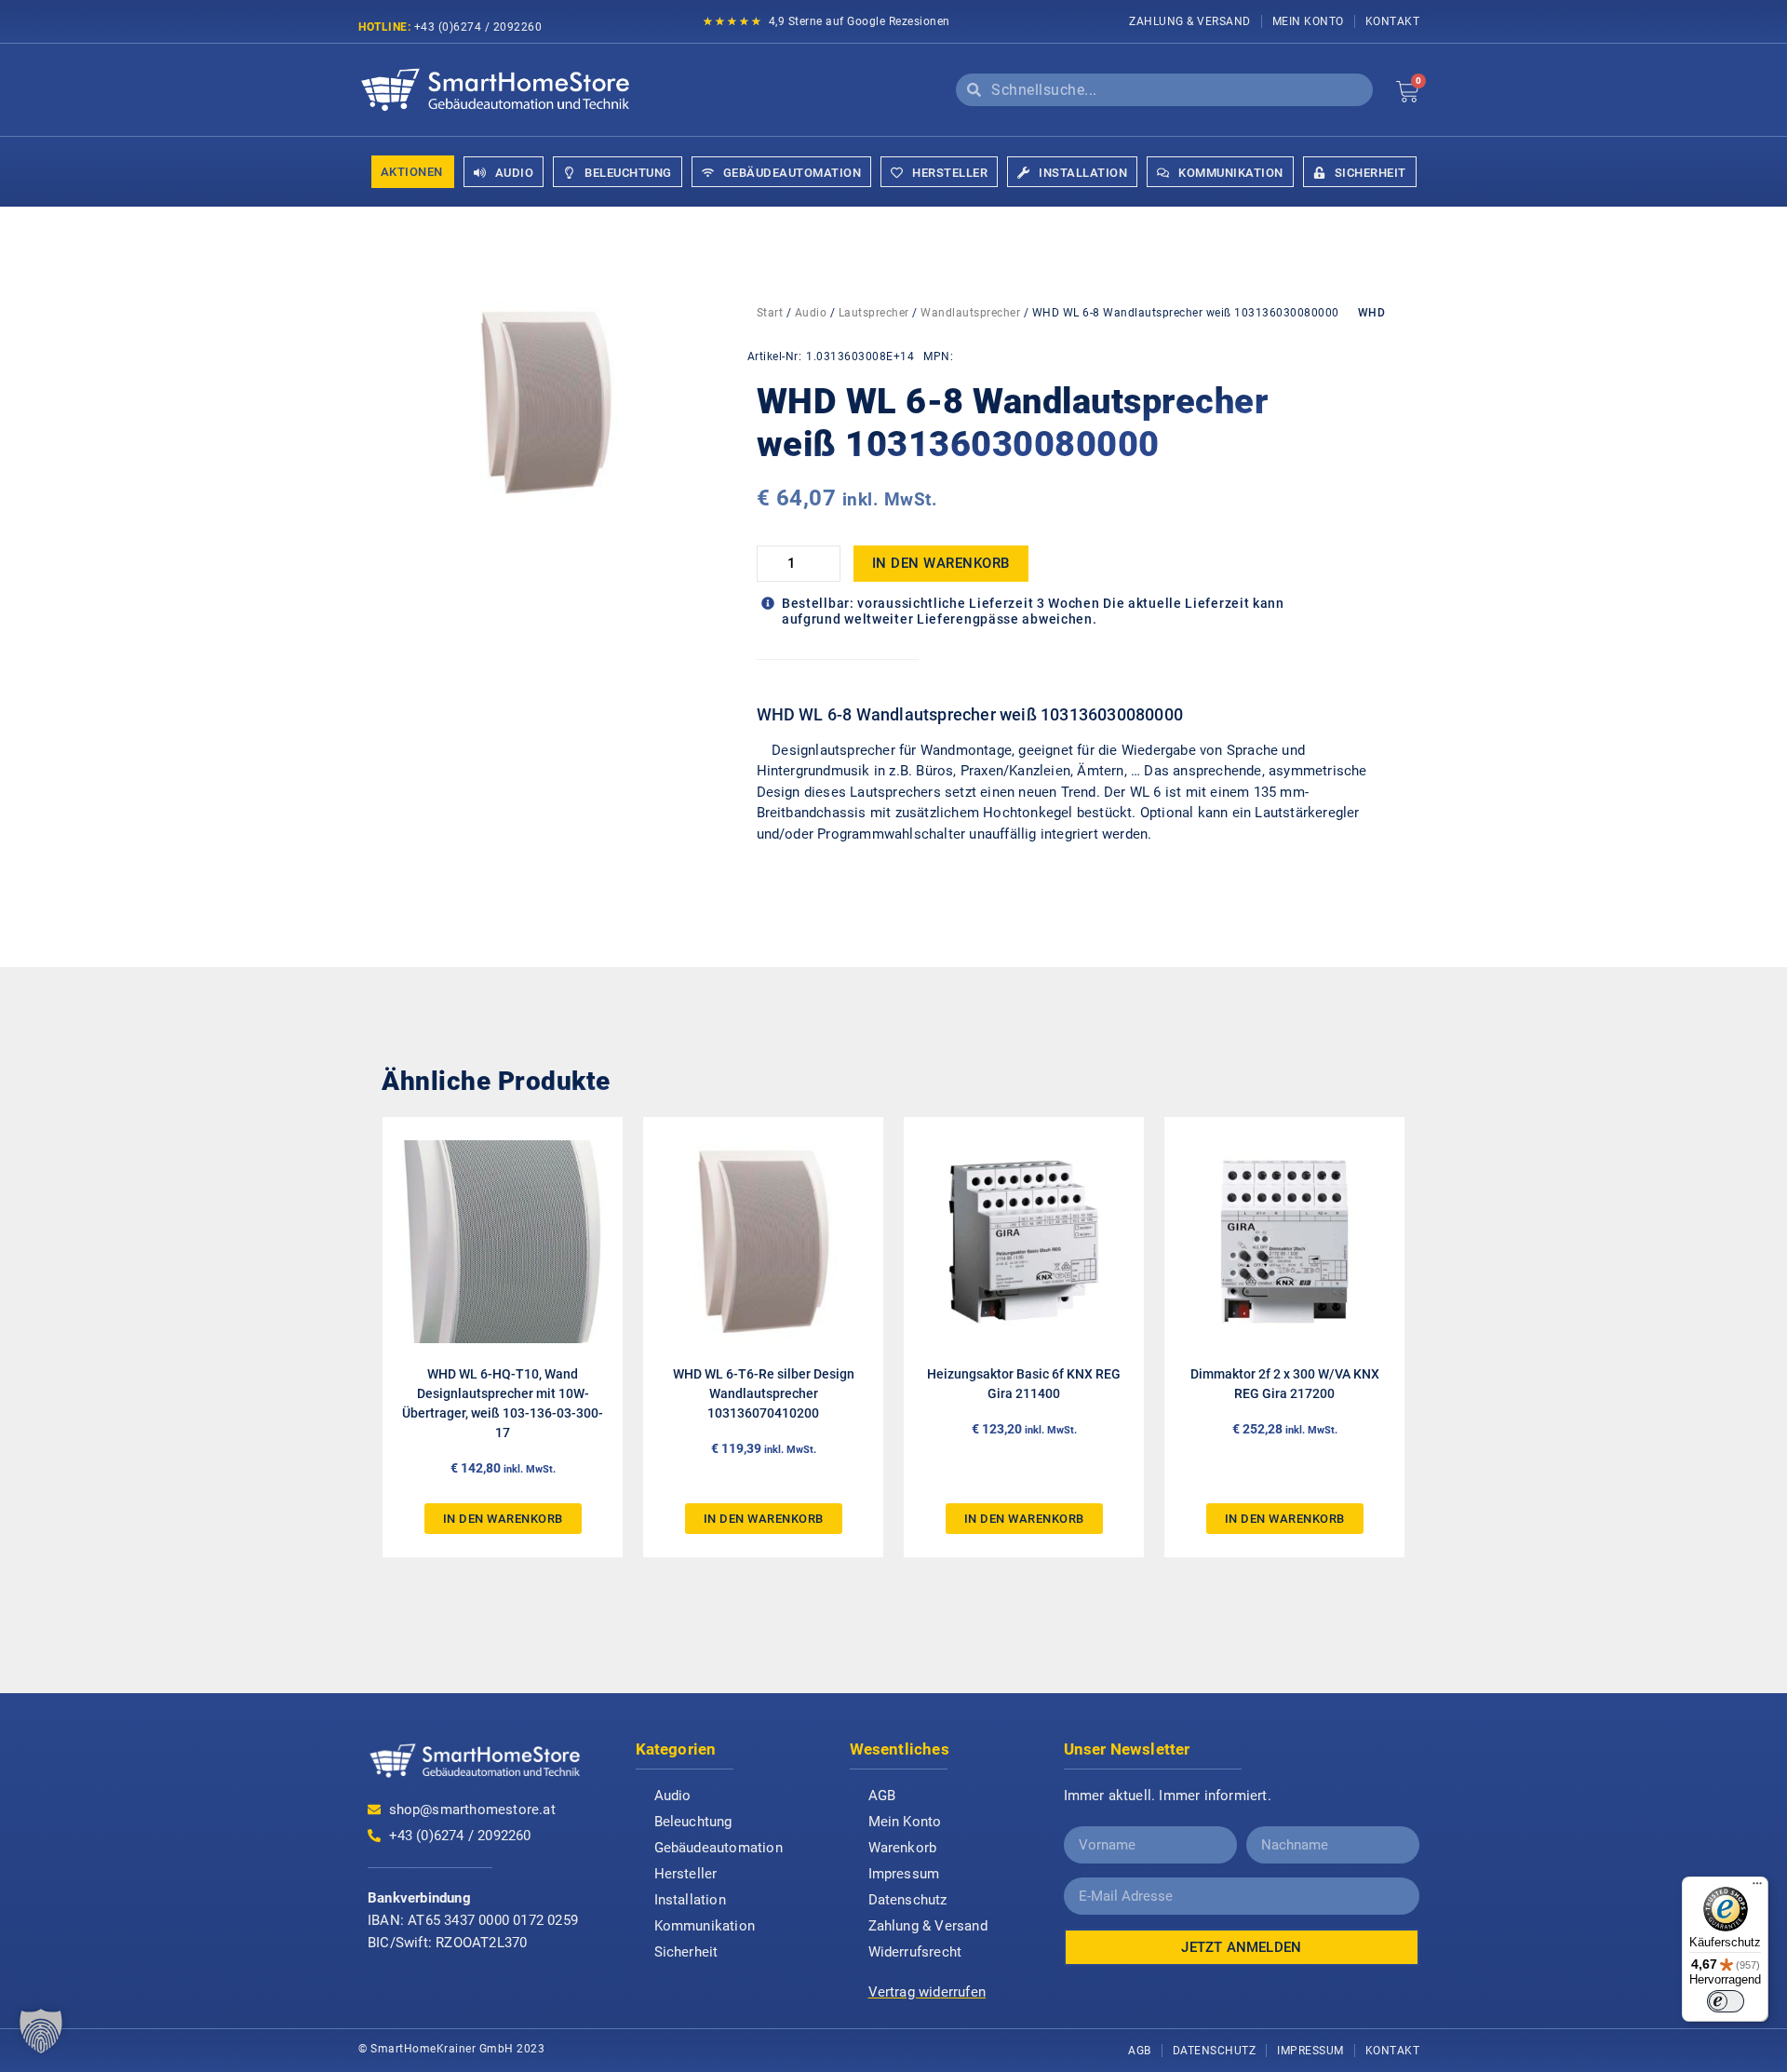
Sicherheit (686, 1952)
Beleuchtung (693, 1822)
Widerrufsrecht (915, 1952)
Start (770, 313)
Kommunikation (705, 1926)
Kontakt (1393, 21)
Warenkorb (903, 1848)
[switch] (1726, 2001)
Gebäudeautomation (719, 1848)
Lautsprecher (874, 313)
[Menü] (1757, 1888)
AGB (882, 1796)
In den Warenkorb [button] (503, 1519)
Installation (690, 1900)
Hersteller (686, 1874)
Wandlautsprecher (970, 313)
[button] (41, 2031)
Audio (811, 313)
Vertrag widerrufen (927, 1992)
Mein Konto (1308, 21)
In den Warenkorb (941, 563)
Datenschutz (908, 1900)
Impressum (904, 1874)
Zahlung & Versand (1190, 21)
